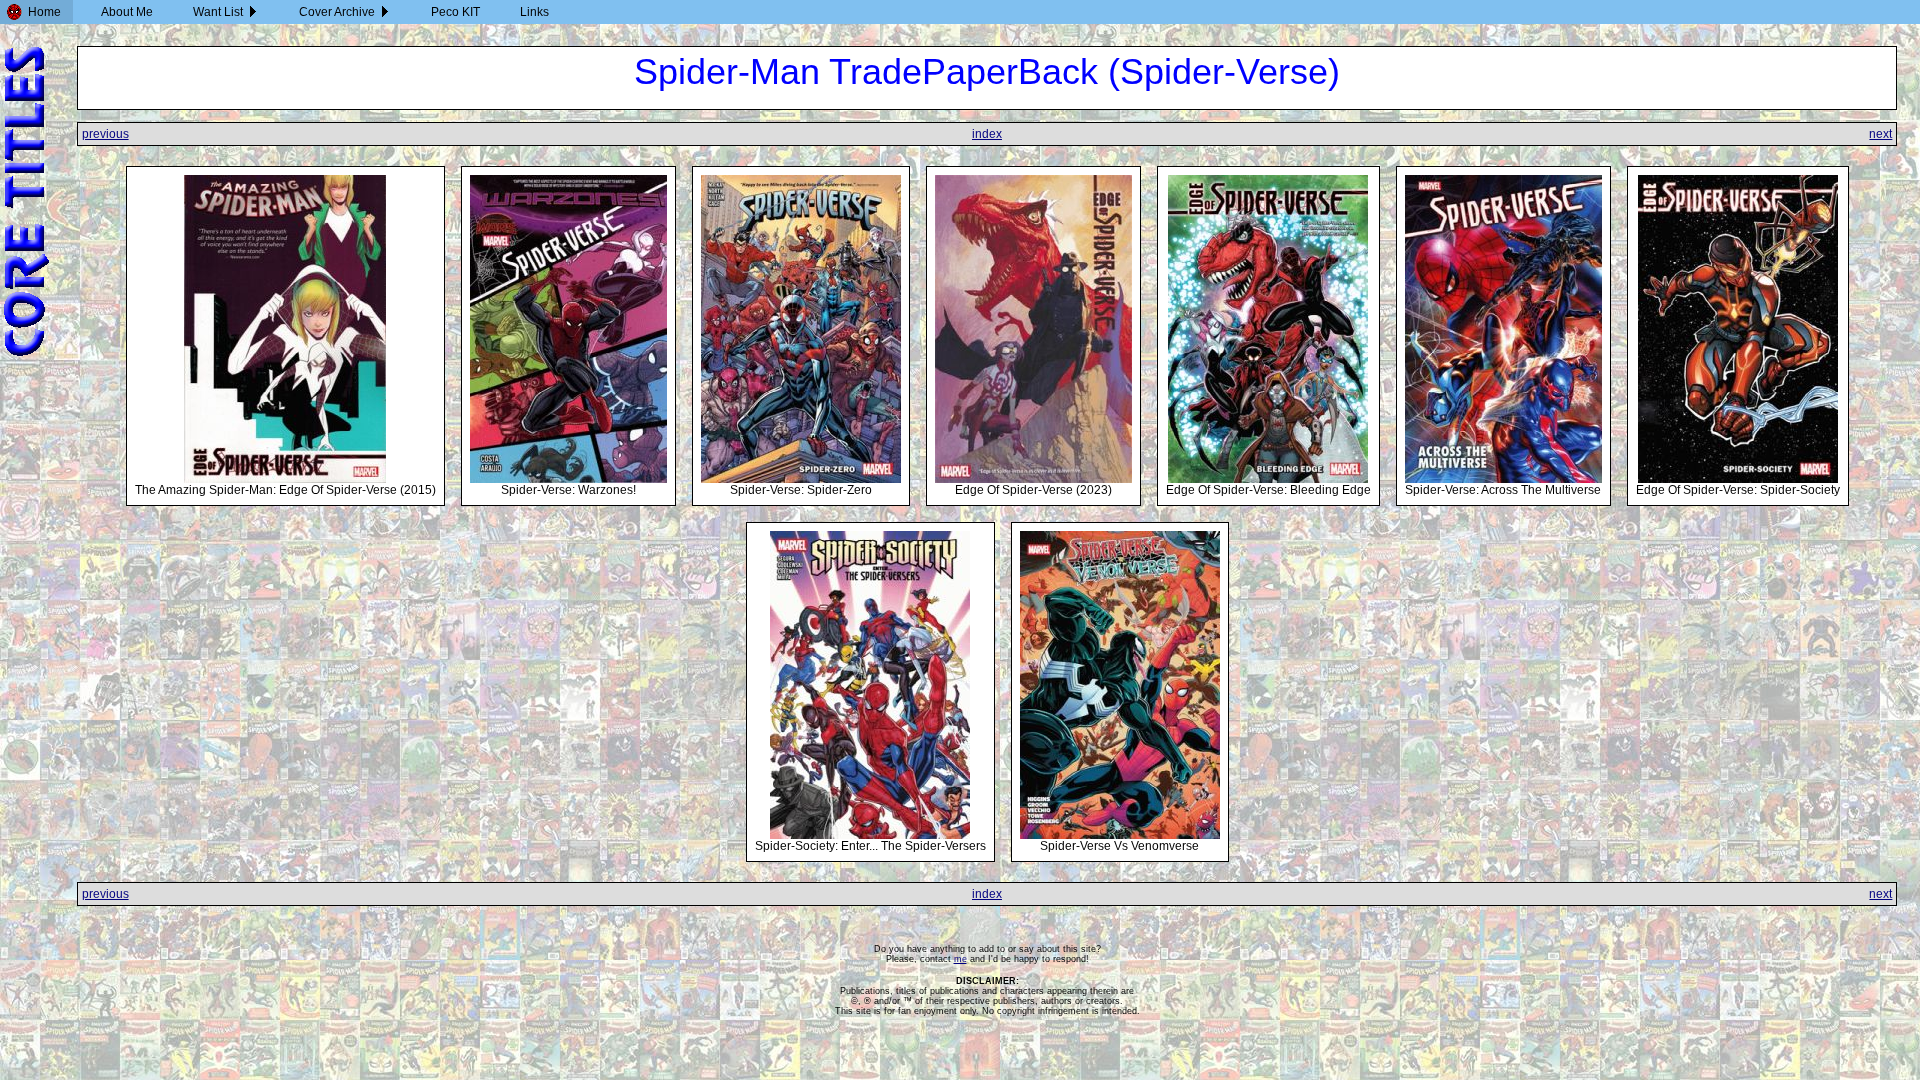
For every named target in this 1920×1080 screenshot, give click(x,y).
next (1880, 134)
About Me (127, 12)
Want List (218, 12)
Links (534, 12)
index (987, 134)
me (960, 959)
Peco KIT (455, 12)
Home (44, 12)
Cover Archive (337, 12)
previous (105, 134)
